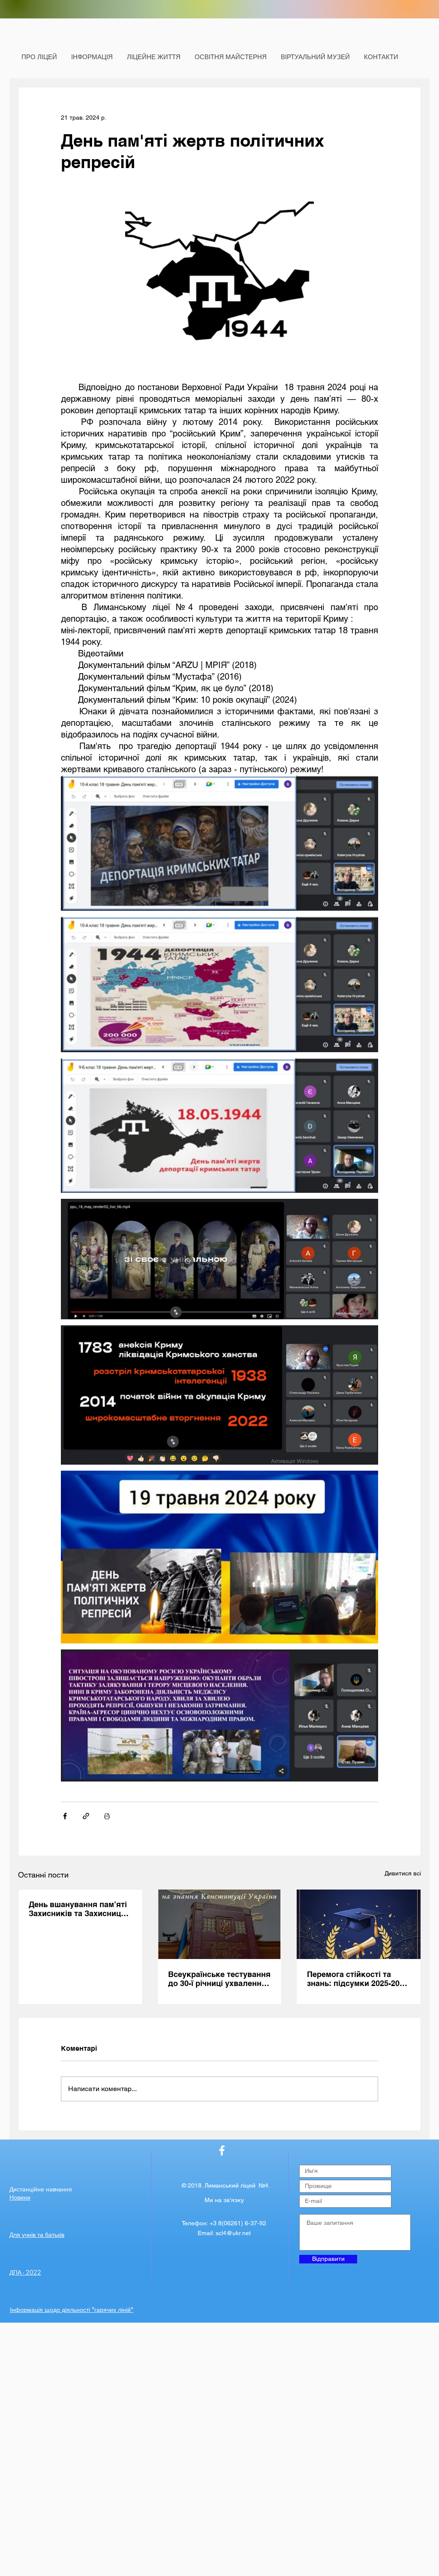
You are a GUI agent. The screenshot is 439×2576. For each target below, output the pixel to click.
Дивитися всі (403, 1873)
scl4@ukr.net (233, 2233)
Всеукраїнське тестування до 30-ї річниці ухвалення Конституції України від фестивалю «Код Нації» (219, 1979)
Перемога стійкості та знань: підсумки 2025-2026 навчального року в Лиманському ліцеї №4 (358, 1979)
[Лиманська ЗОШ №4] (222, 2150)
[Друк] (107, 1816)
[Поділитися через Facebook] (65, 1816)
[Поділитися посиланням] (86, 1816)
